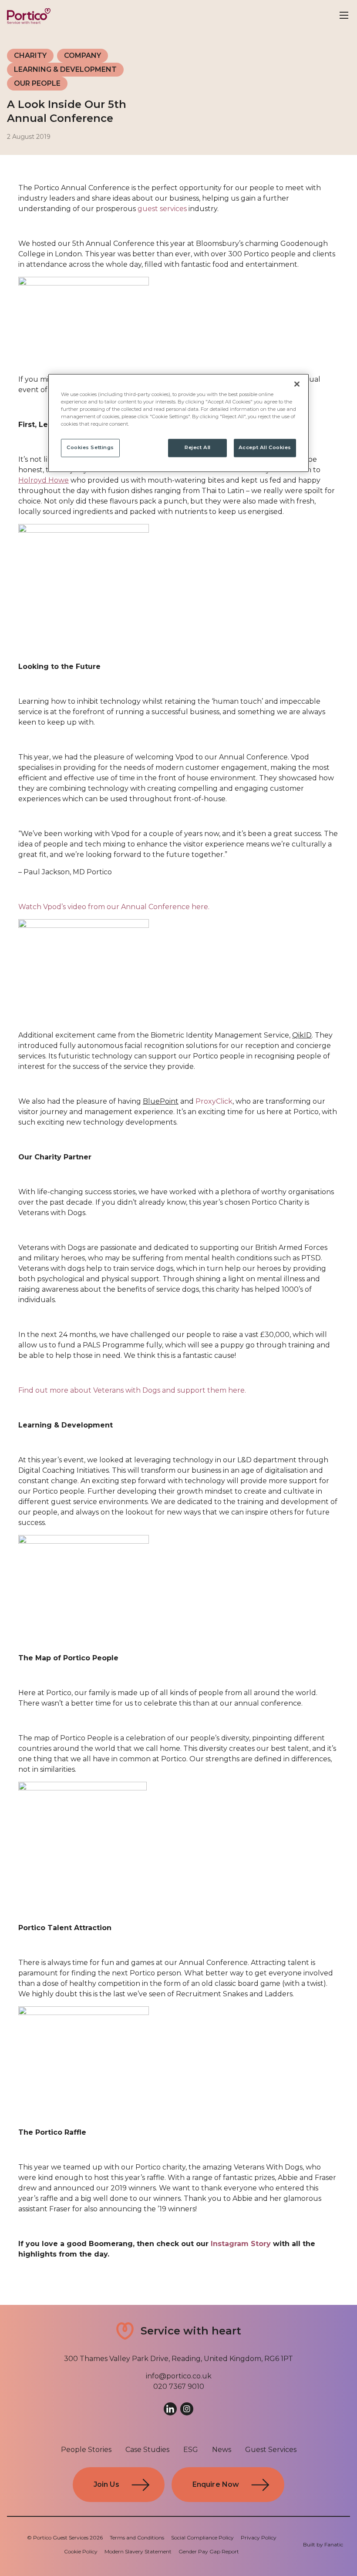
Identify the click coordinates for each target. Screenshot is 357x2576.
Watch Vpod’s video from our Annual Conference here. (114, 907)
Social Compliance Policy (202, 2537)
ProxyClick (213, 1101)
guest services (162, 209)
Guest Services (271, 2450)
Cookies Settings (90, 448)
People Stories (86, 2450)
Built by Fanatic (323, 2544)
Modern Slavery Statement (138, 2551)
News (222, 2450)
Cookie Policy (81, 2551)
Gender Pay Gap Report (209, 2551)
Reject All (198, 448)
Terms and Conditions (137, 2537)
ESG (191, 2450)
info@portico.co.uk (179, 2376)
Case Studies (147, 2450)
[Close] (297, 384)
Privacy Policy (259, 2537)
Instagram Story (241, 2244)
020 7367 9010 (179, 2386)
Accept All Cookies (265, 448)
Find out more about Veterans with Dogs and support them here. (132, 1390)
